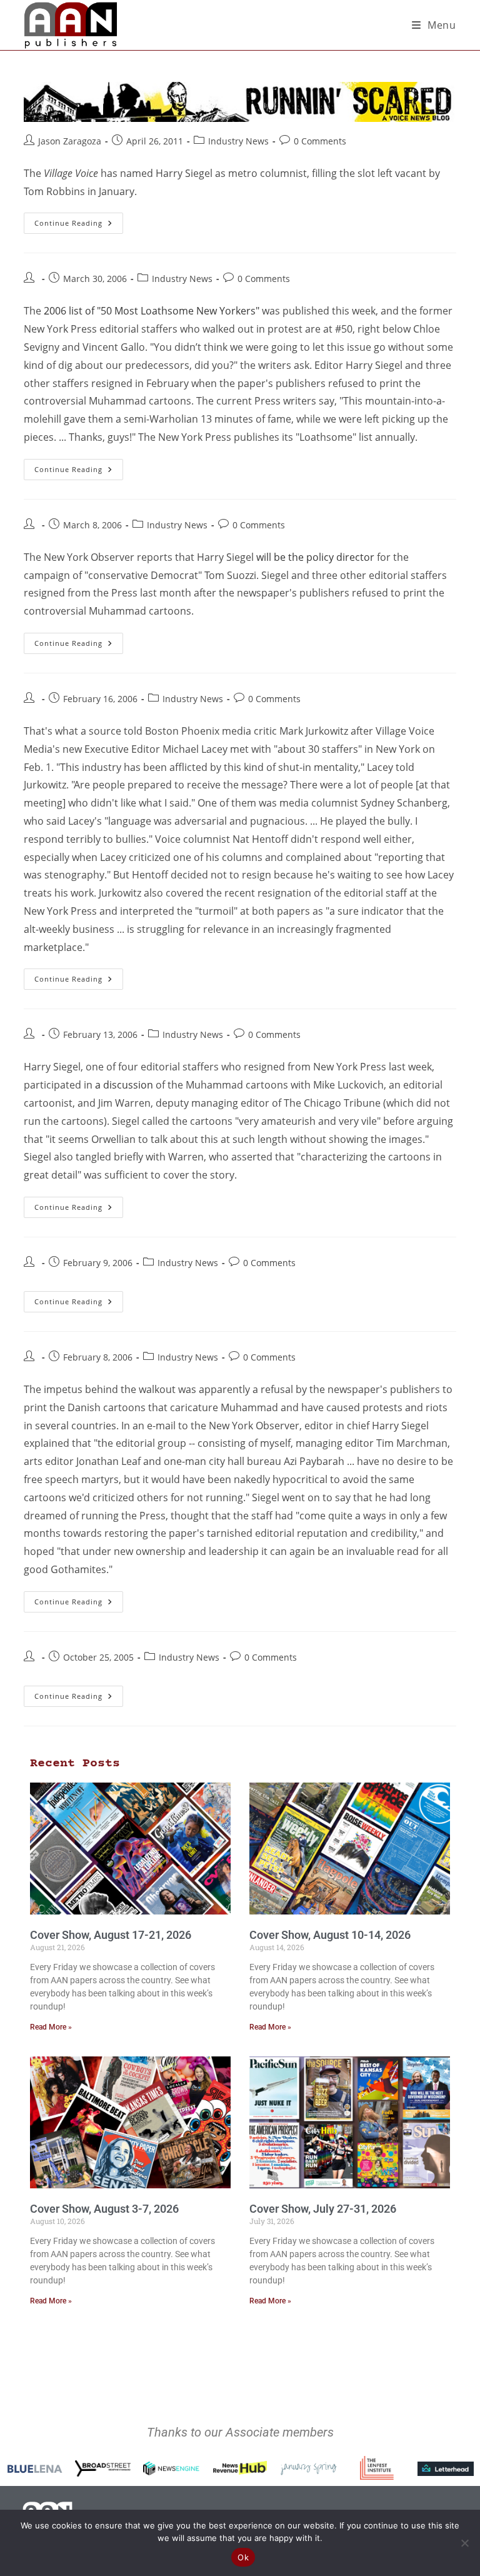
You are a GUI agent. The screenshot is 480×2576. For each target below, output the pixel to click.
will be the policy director (315, 557)
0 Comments (320, 141)
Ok (243, 2557)
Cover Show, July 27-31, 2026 (323, 2209)
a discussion (124, 1085)
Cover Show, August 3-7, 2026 (104, 2209)
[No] (464, 2543)
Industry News (238, 141)
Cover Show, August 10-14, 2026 (330, 1935)
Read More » (51, 2027)
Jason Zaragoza (70, 141)
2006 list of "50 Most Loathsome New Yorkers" (152, 311)
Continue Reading (79, 220)
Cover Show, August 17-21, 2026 (111, 1935)
